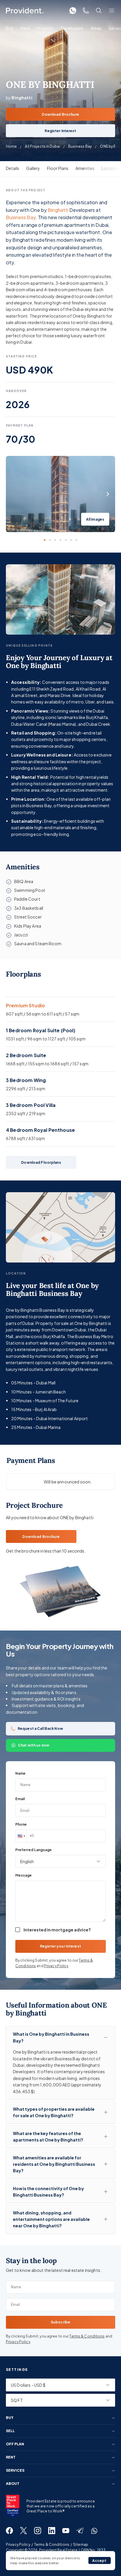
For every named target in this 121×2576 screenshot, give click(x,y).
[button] (21, 1836)
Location (110, 168)
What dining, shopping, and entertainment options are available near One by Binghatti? (51, 2219)
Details (12, 168)
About (13, 2484)
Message (23, 1875)
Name (20, 1773)
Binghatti (58, 210)
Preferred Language (33, 1850)
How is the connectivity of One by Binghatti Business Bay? (48, 2192)
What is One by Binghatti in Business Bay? (51, 2037)
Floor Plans (58, 168)
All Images (95, 519)
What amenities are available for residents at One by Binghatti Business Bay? (54, 2164)
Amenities (85, 168)
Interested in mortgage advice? (57, 1930)
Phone (21, 1824)
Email (20, 1799)
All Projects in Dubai (42, 146)
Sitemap (81, 2545)
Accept (99, 2561)
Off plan (15, 2444)
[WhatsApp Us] (73, 11)
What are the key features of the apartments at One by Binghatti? (48, 2137)
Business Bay (80, 146)
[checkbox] (18, 1930)
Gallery (33, 168)
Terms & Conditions (87, 2336)
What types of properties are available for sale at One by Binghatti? (54, 2112)
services (15, 2471)
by (19, 98)
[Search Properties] (99, 11)
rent (11, 2457)
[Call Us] (86, 11)
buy (10, 2418)
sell (10, 2431)
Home (11, 146)
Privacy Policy (56, 1966)
